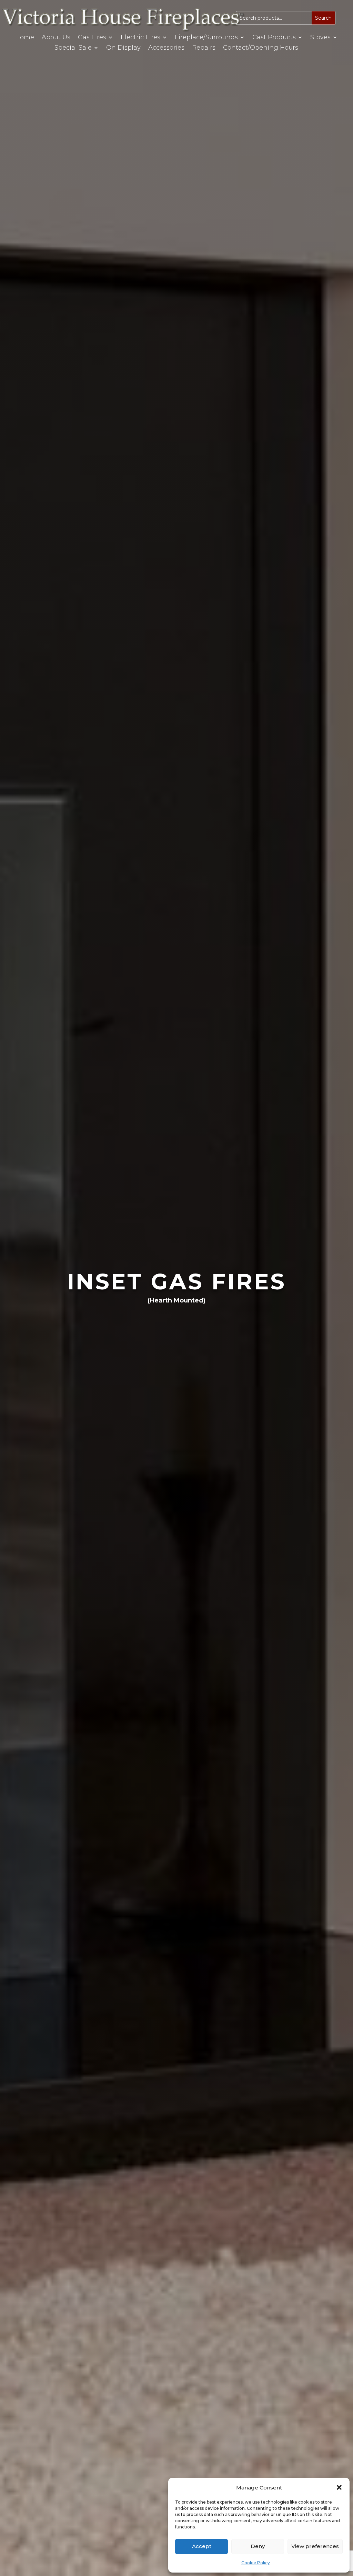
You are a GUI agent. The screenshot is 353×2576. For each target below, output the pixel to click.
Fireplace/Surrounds (206, 38)
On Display (123, 48)
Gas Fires (92, 38)
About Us (56, 38)
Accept (202, 2546)
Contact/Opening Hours (261, 48)
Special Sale (73, 48)
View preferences (315, 2546)
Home (25, 38)
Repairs (204, 48)
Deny (258, 2546)
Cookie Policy (256, 2563)
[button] (339, 2487)
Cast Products (274, 38)
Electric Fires (140, 38)
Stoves (320, 38)
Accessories (166, 48)
